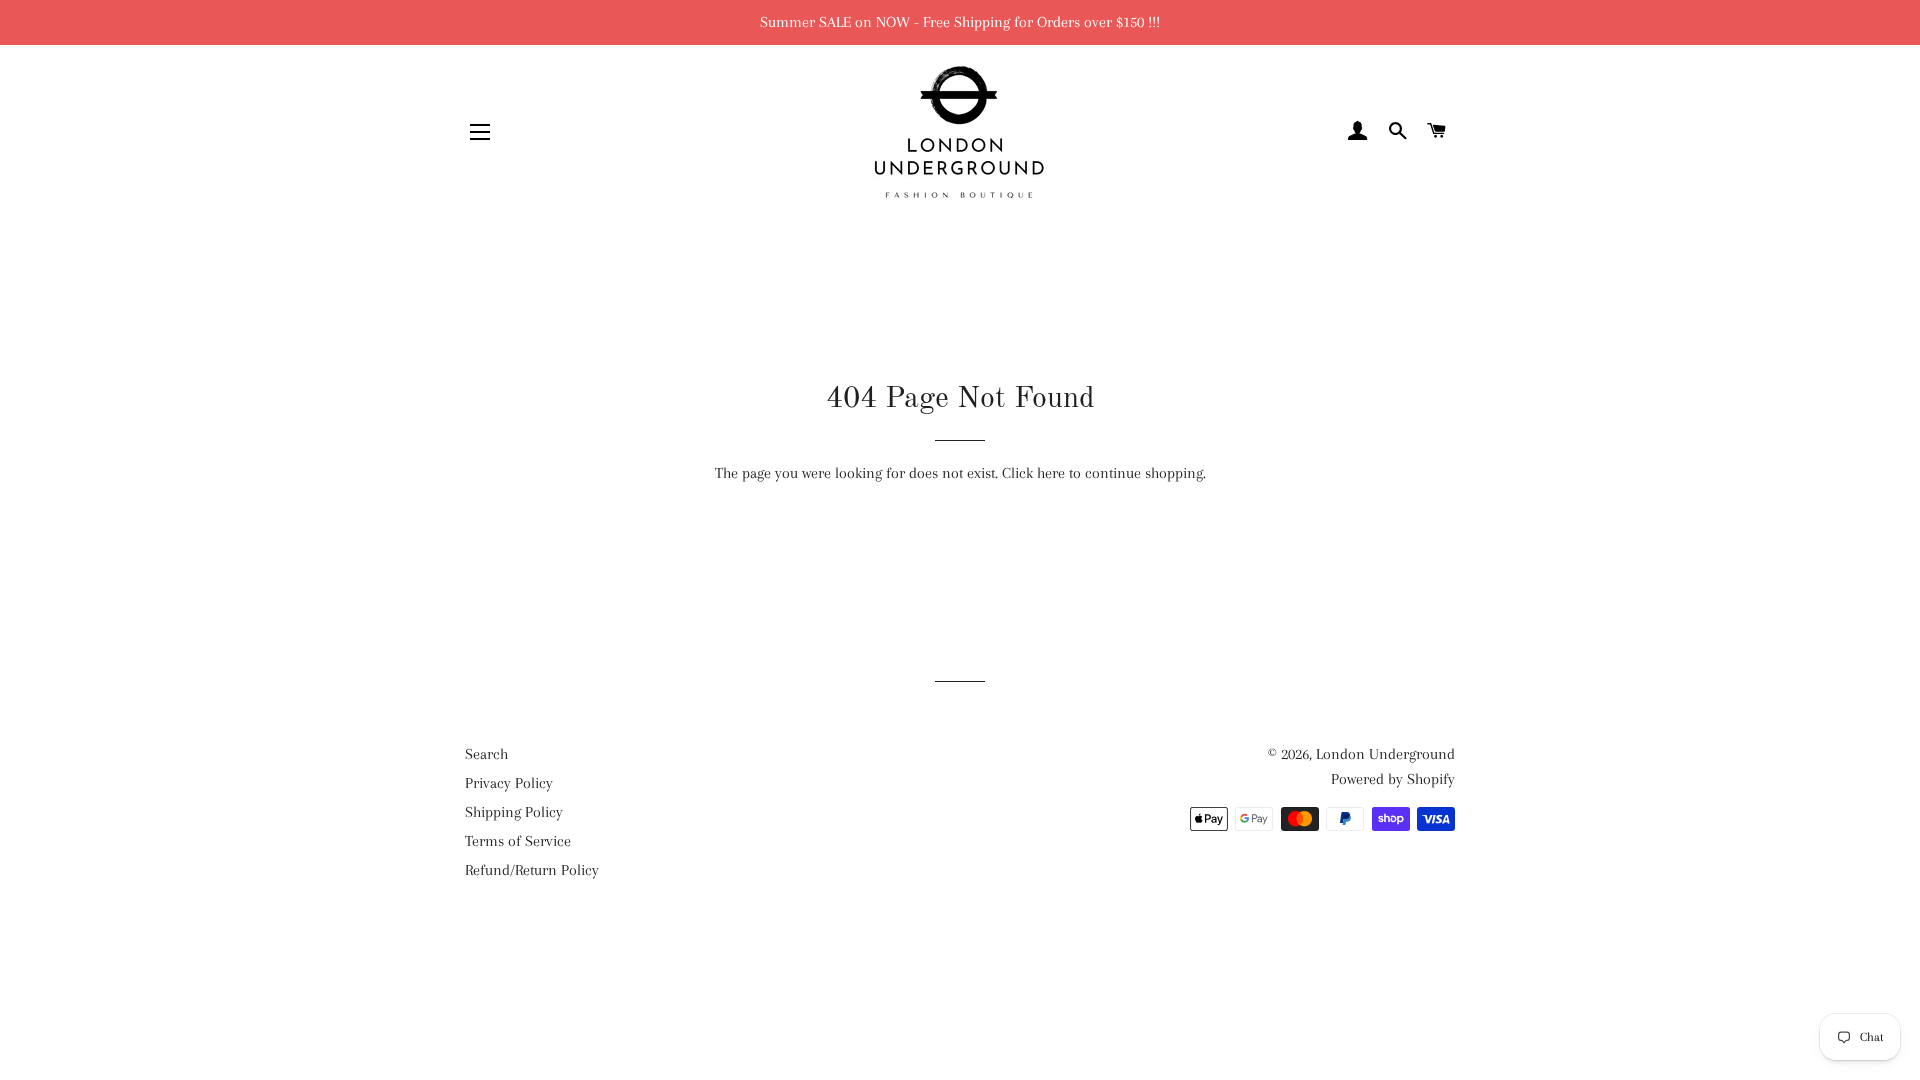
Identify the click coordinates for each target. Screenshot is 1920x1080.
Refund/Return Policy (532, 870)
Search (486, 754)
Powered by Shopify (1393, 779)
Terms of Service (518, 841)
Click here (1033, 473)
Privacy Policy (509, 783)
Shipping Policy (514, 812)
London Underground (1385, 754)
